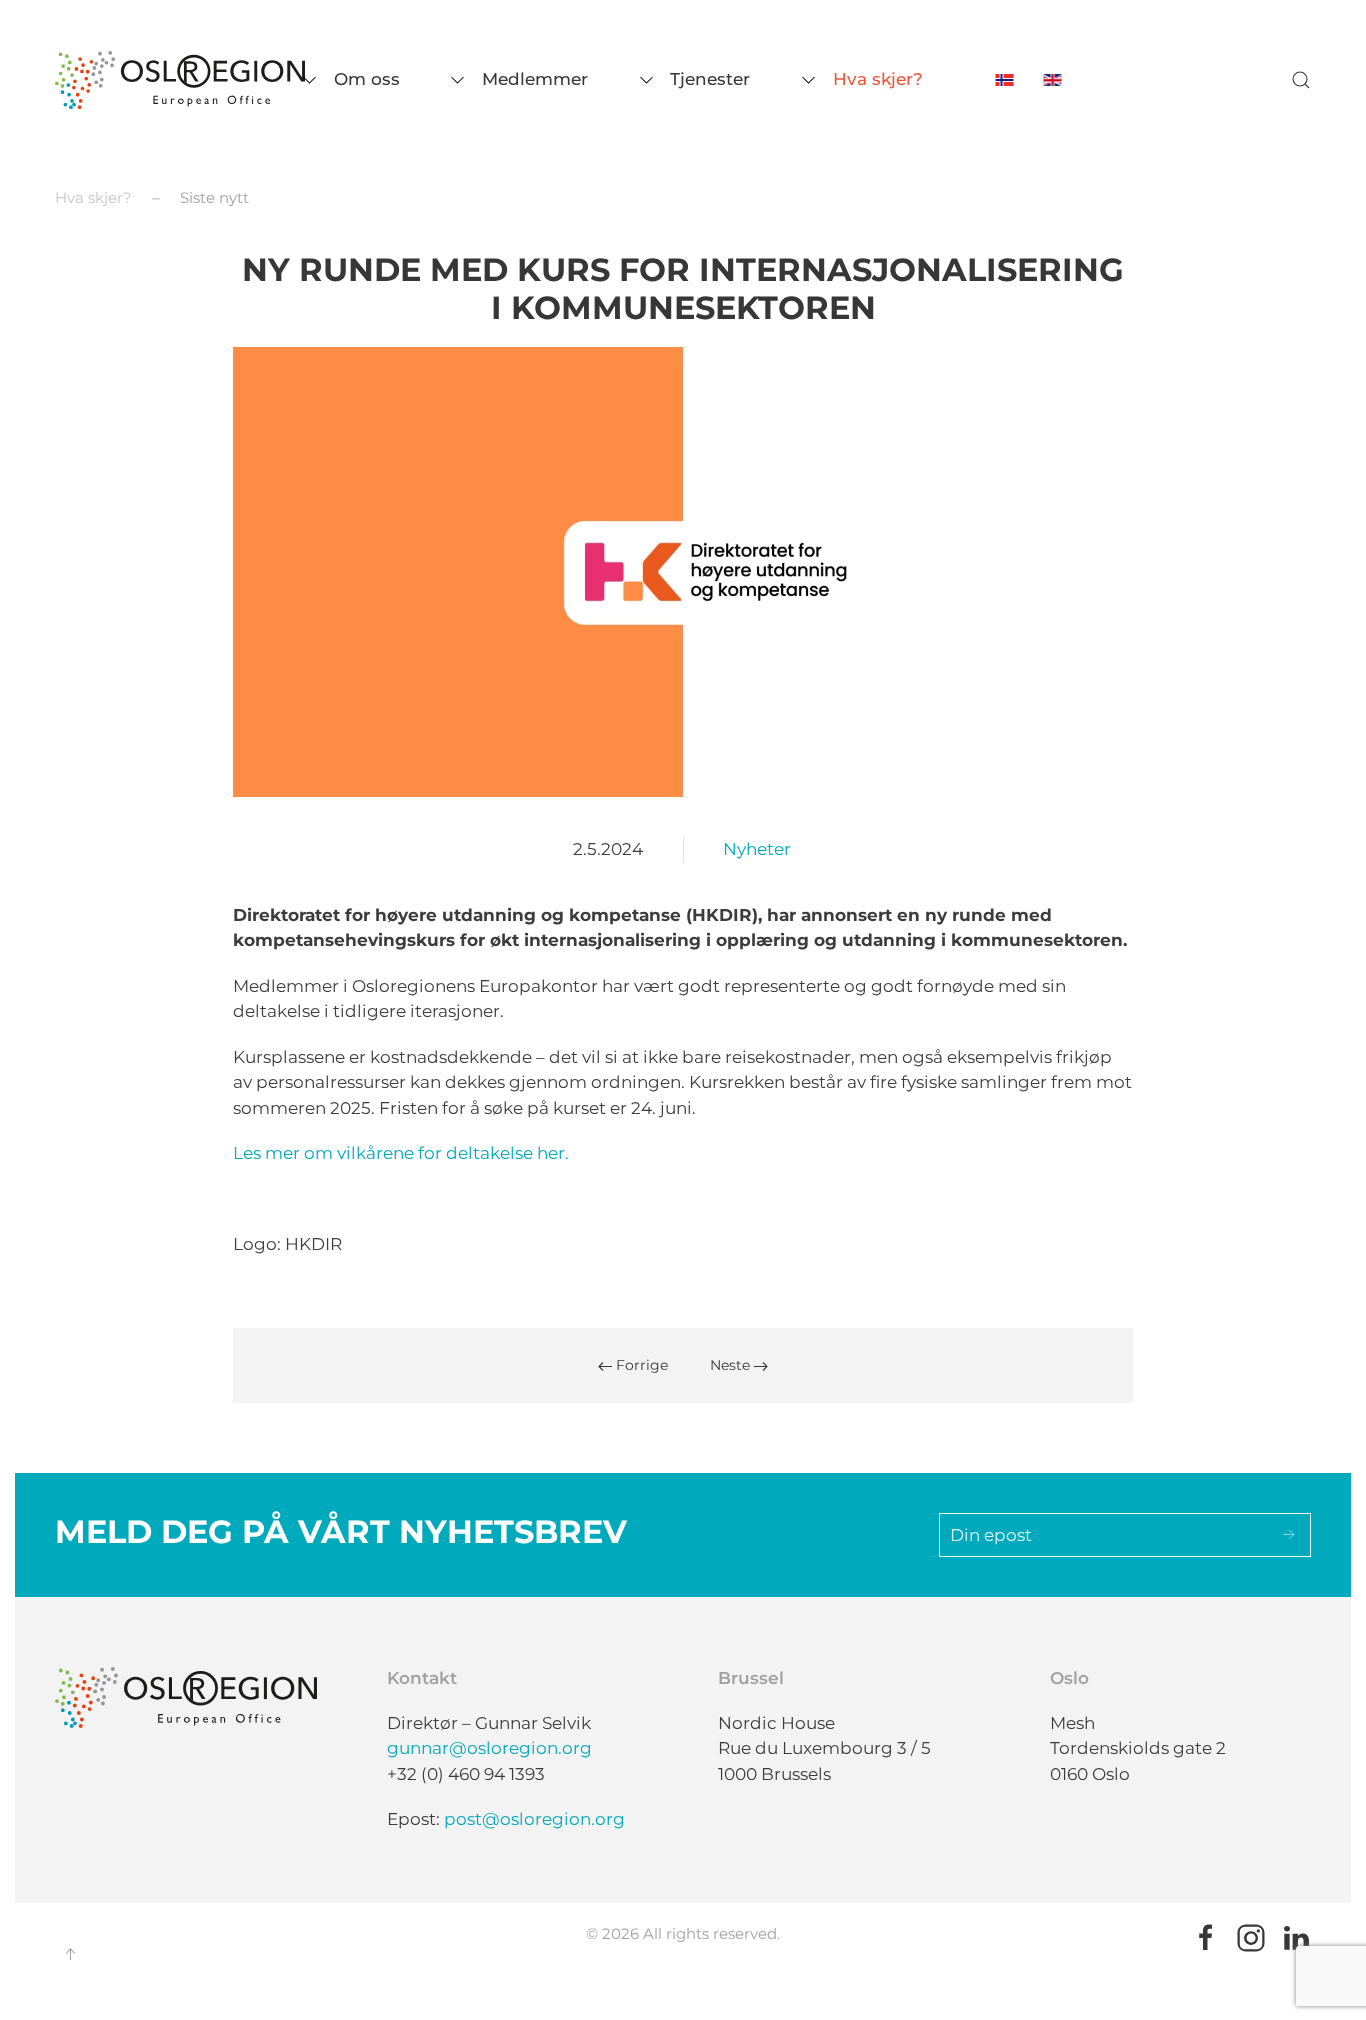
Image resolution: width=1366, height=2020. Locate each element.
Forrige (640, 1365)
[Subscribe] (1289, 1535)
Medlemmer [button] (535, 79)
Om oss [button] (367, 79)
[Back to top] (70, 1954)
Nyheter (757, 849)
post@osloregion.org (534, 1819)
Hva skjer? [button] (877, 79)
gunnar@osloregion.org (489, 1748)
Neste (732, 1365)
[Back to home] (180, 80)
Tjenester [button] (710, 79)
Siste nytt (214, 197)
